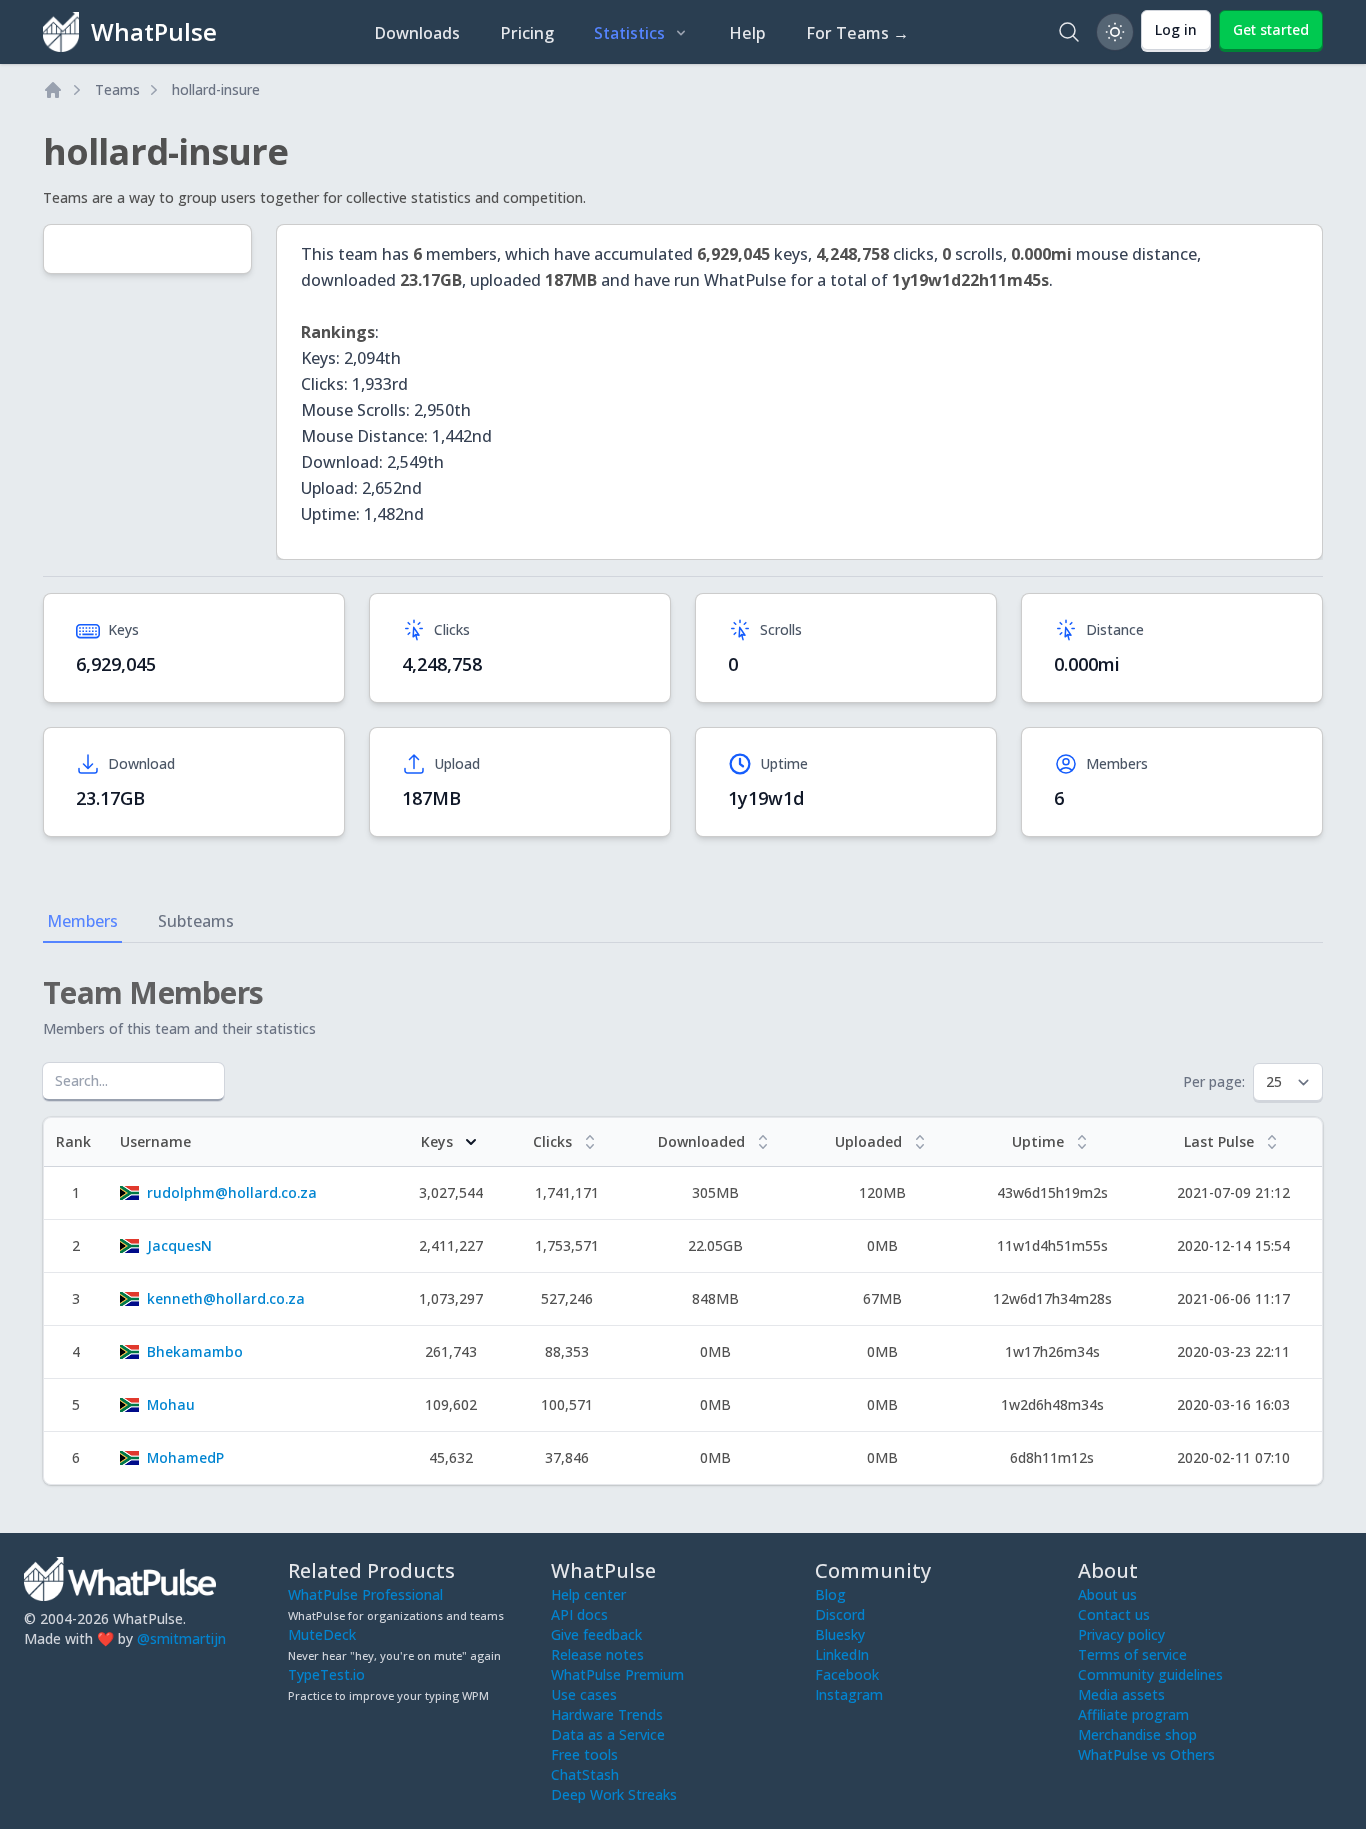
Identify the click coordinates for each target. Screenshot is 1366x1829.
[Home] (53, 90)
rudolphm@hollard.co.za (232, 1192)
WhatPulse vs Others (1146, 1754)
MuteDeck (322, 1634)
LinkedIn (842, 1654)
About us (1107, 1594)
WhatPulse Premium (617, 1674)
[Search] (1069, 32)
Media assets (1121, 1694)
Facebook (847, 1674)
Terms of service (1132, 1654)
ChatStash (585, 1774)
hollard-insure (216, 89)
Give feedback (596, 1634)
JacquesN (179, 1245)
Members (82, 921)
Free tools (584, 1754)
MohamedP (185, 1457)
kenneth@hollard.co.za (226, 1298)
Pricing (527, 33)
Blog (830, 1594)
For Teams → (857, 33)
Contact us (1114, 1614)
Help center (588, 1594)
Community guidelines (1150, 1674)
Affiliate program (1133, 1714)
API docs (579, 1614)
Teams (117, 89)
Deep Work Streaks (614, 1794)
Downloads (417, 33)
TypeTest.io (326, 1674)
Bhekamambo (195, 1351)
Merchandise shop (1137, 1734)
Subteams (196, 921)
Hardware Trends (607, 1714)
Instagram (849, 1694)
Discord (840, 1614)
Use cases (584, 1694)
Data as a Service (608, 1734)
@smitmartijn (181, 1638)
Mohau (171, 1404)
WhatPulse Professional (365, 1594)
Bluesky (840, 1634)
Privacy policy (1121, 1634)
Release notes (597, 1654)
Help (747, 33)
